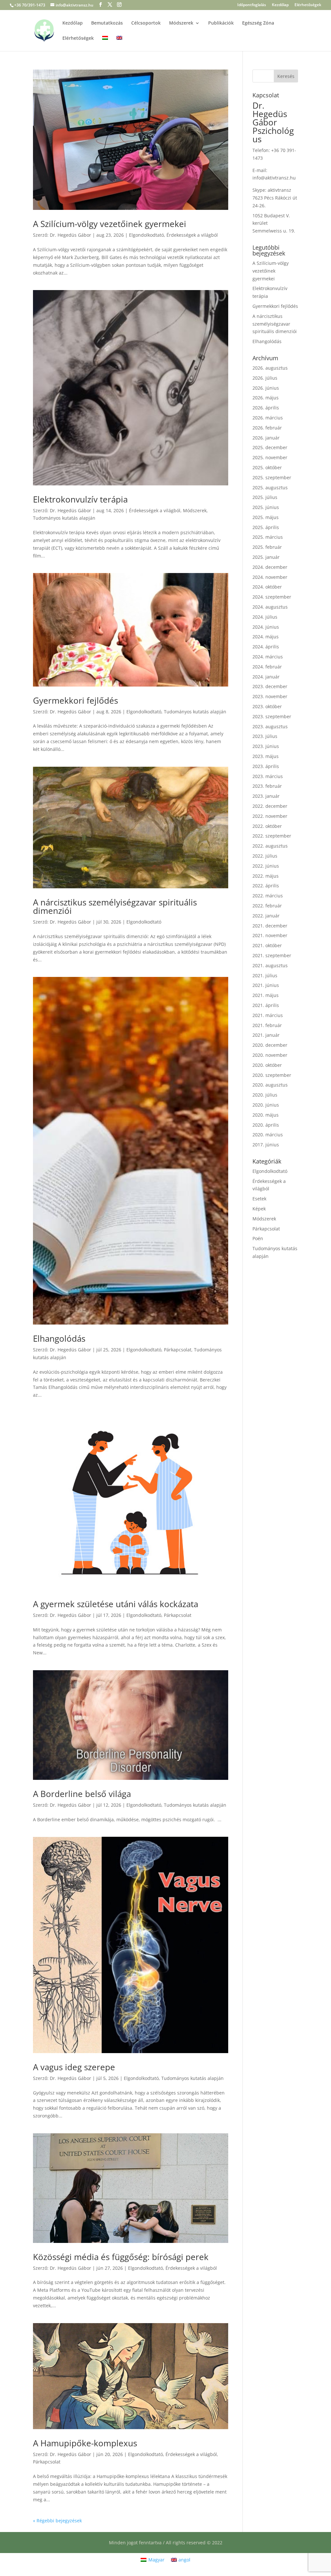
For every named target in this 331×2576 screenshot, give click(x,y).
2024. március (268, 657)
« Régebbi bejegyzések (57, 2521)
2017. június (266, 1145)
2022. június (266, 866)
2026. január (266, 438)
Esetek (259, 1199)
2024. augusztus (270, 607)
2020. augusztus (270, 1085)
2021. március (268, 1015)
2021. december (270, 926)
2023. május (266, 756)
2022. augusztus (270, 846)
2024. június (266, 627)
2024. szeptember (272, 597)
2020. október (267, 1065)
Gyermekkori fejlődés (75, 700)
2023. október (267, 706)
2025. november (270, 457)
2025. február (267, 547)
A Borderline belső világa (82, 1794)
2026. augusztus (270, 368)
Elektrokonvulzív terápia (80, 499)
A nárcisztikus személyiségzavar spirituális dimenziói (115, 906)
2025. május (266, 517)
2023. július (265, 736)
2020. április (266, 1125)
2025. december (270, 447)
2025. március (268, 537)
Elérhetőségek (308, 5)
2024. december (270, 567)
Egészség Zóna (258, 23)
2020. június (266, 1105)
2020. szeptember (272, 1075)
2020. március (268, 1135)
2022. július (265, 856)
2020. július (265, 1095)
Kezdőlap (280, 5)
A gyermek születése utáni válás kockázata (116, 1604)
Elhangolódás (59, 1338)
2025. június (266, 507)
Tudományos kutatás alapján (64, 518)
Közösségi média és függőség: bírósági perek (121, 2257)
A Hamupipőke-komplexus (85, 2443)
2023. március (268, 776)
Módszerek (181, 23)
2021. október (267, 945)
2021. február (267, 1025)
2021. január (266, 1035)
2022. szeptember (272, 836)
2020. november (270, 1055)
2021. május (266, 995)
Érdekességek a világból (192, 235)
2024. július (265, 617)
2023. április (266, 766)
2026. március (268, 418)
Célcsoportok (146, 23)
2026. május (266, 398)
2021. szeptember (272, 955)
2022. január (266, 916)
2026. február (267, 428)
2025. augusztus (270, 487)
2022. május (266, 876)
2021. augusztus (270, 965)
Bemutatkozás (107, 23)
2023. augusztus (270, 726)
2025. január (266, 557)
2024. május (266, 637)
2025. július (265, 497)
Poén (258, 1238)
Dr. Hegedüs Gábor (70, 235)
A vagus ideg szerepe (74, 2067)
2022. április (266, 886)
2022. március (268, 896)
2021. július (265, 975)
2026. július (265, 378)
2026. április (266, 408)
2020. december (270, 1045)
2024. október (267, 587)
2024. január (266, 677)
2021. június (266, 985)
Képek (259, 1209)
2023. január (266, 796)
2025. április (266, 527)
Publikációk (221, 23)
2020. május (266, 1115)
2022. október (267, 826)
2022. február (267, 906)
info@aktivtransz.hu (274, 178)
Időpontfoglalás (252, 5)
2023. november (270, 696)
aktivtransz (279, 190)
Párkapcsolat (178, 1350)
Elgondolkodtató (146, 235)
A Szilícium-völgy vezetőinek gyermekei (110, 224)
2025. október (267, 467)
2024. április (266, 647)
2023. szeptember (272, 716)
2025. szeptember (272, 477)
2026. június (266, 388)
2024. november (270, 577)
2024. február (267, 667)
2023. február (267, 786)
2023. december (270, 686)
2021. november (270, 935)
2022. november (270, 816)
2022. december (270, 806)
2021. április (266, 1005)
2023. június (266, 746)
